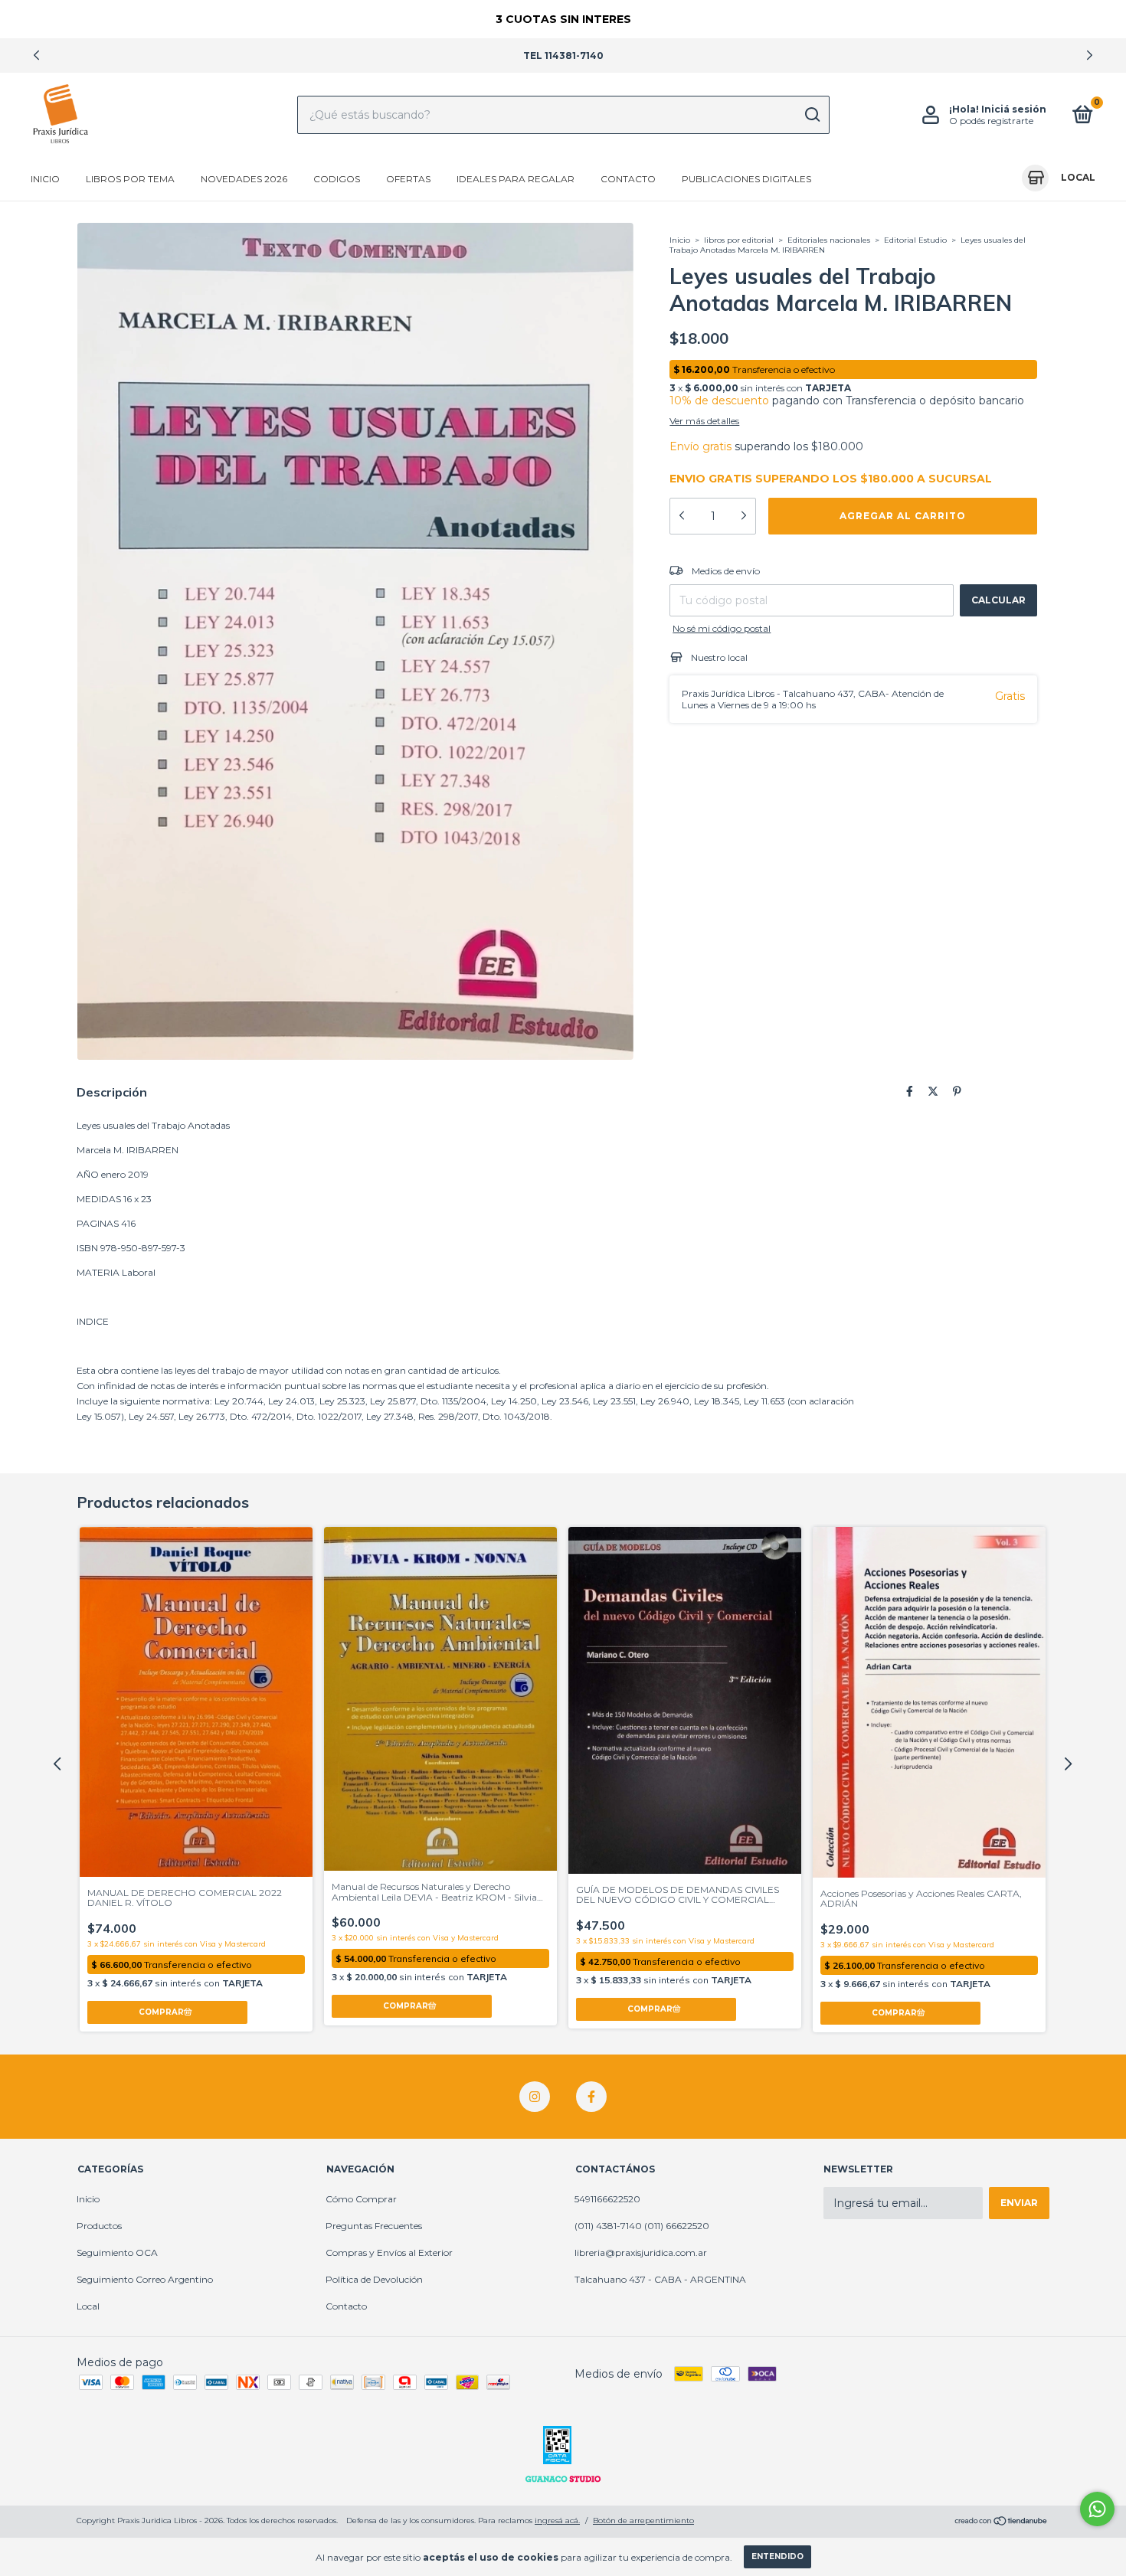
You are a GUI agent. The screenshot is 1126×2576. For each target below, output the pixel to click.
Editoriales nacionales (830, 240)
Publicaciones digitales (746, 179)
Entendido (777, 2556)
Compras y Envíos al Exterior (389, 2252)
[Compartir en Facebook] (910, 1091)
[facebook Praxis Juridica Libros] (591, 2097)
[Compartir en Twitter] (933, 1091)
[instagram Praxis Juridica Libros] (535, 2097)
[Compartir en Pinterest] (957, 1091)
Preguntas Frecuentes (374, 2226)
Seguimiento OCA (117, 2252)
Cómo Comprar (361, 2199)
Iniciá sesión (1014, 109)
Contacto (628, 179)
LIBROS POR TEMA (130, 179)
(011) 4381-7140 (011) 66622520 (642, 2226)
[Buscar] (812, 115)
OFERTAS (408, 179)
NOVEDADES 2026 (244, 179)
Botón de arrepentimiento (643, 2520)
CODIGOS (337, 179)
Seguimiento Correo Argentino (145, 2279)
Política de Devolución (374, 2279)
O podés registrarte (991, 121)
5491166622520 (607, 2199)
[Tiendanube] (1002, 2522)
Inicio (45, 179)
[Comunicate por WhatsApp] (1097, 2509)
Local (88, 2306)
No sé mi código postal (722, 628)
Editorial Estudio (915, 240)
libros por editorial (739, 240)
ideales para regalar (516, 179)
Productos (99, 2226)
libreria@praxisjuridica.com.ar (641, 2252)
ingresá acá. (557, 2520)
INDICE (93, 1321)
